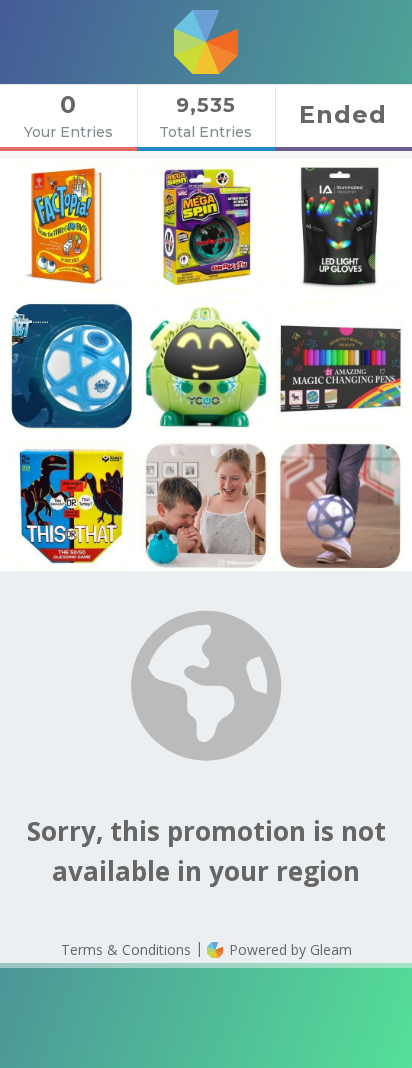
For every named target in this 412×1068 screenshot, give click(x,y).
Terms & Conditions (126, 949)
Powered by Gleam (288, 949)
